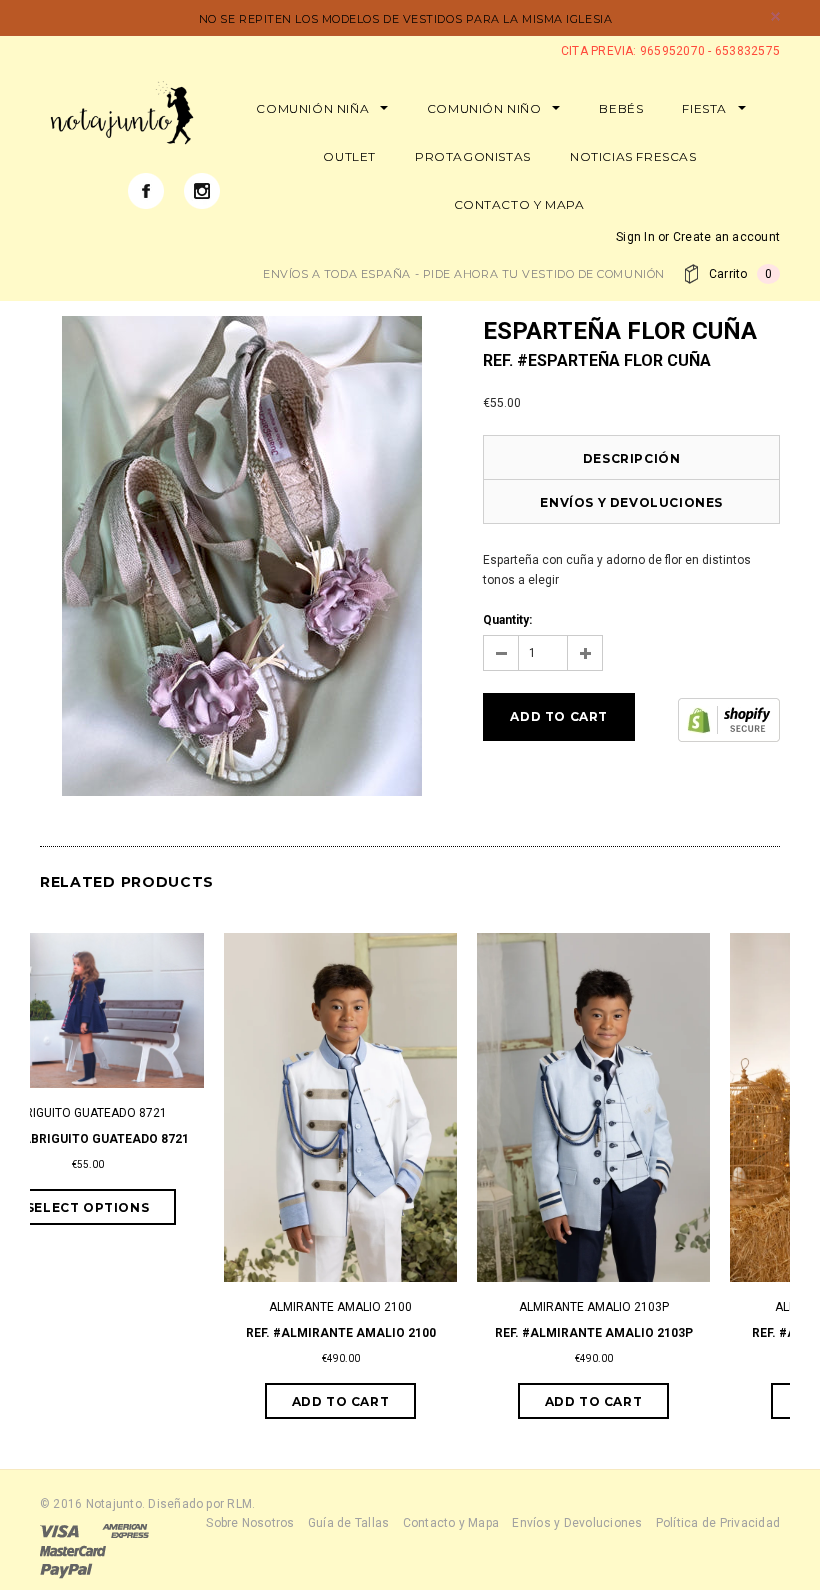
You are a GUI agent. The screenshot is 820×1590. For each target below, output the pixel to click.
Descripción (632, 458)
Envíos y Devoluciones (631, 502)
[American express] (125, 1530)
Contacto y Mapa (451, 1523)
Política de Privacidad (718, 1523)
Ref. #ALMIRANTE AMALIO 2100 (157, 1333)
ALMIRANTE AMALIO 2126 (662, 1307)
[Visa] (59, 1530)
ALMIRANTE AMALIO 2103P (410, 1307)
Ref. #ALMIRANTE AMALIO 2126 (663, 1333)
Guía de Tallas (348, 1523)
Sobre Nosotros (250, 1523)
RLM (239, 1504)
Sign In (635, 237)
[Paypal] (66, 1570)
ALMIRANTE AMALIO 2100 (156, 1307)
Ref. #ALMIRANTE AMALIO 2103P (410, 1333)
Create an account (726, 237)
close (775, 16)
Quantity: (507, 620)
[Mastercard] (73, 1550)
